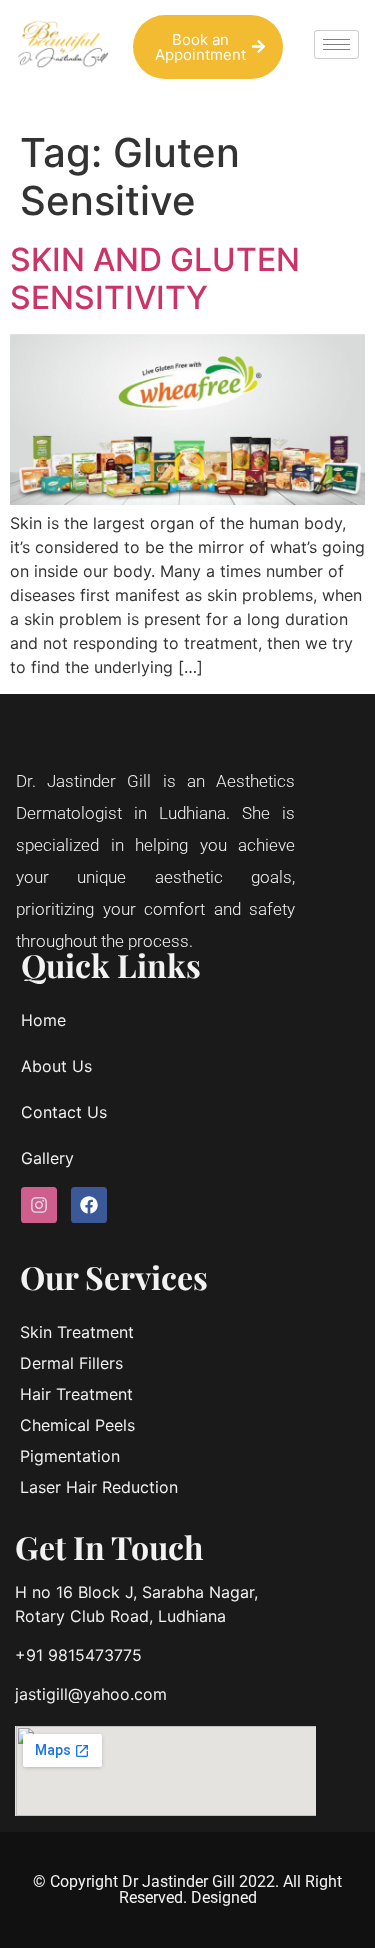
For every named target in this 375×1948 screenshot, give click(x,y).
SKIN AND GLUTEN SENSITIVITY (155, 278)
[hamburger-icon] (336, 44)
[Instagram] (39, 1205)
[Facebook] (89, 1205)
